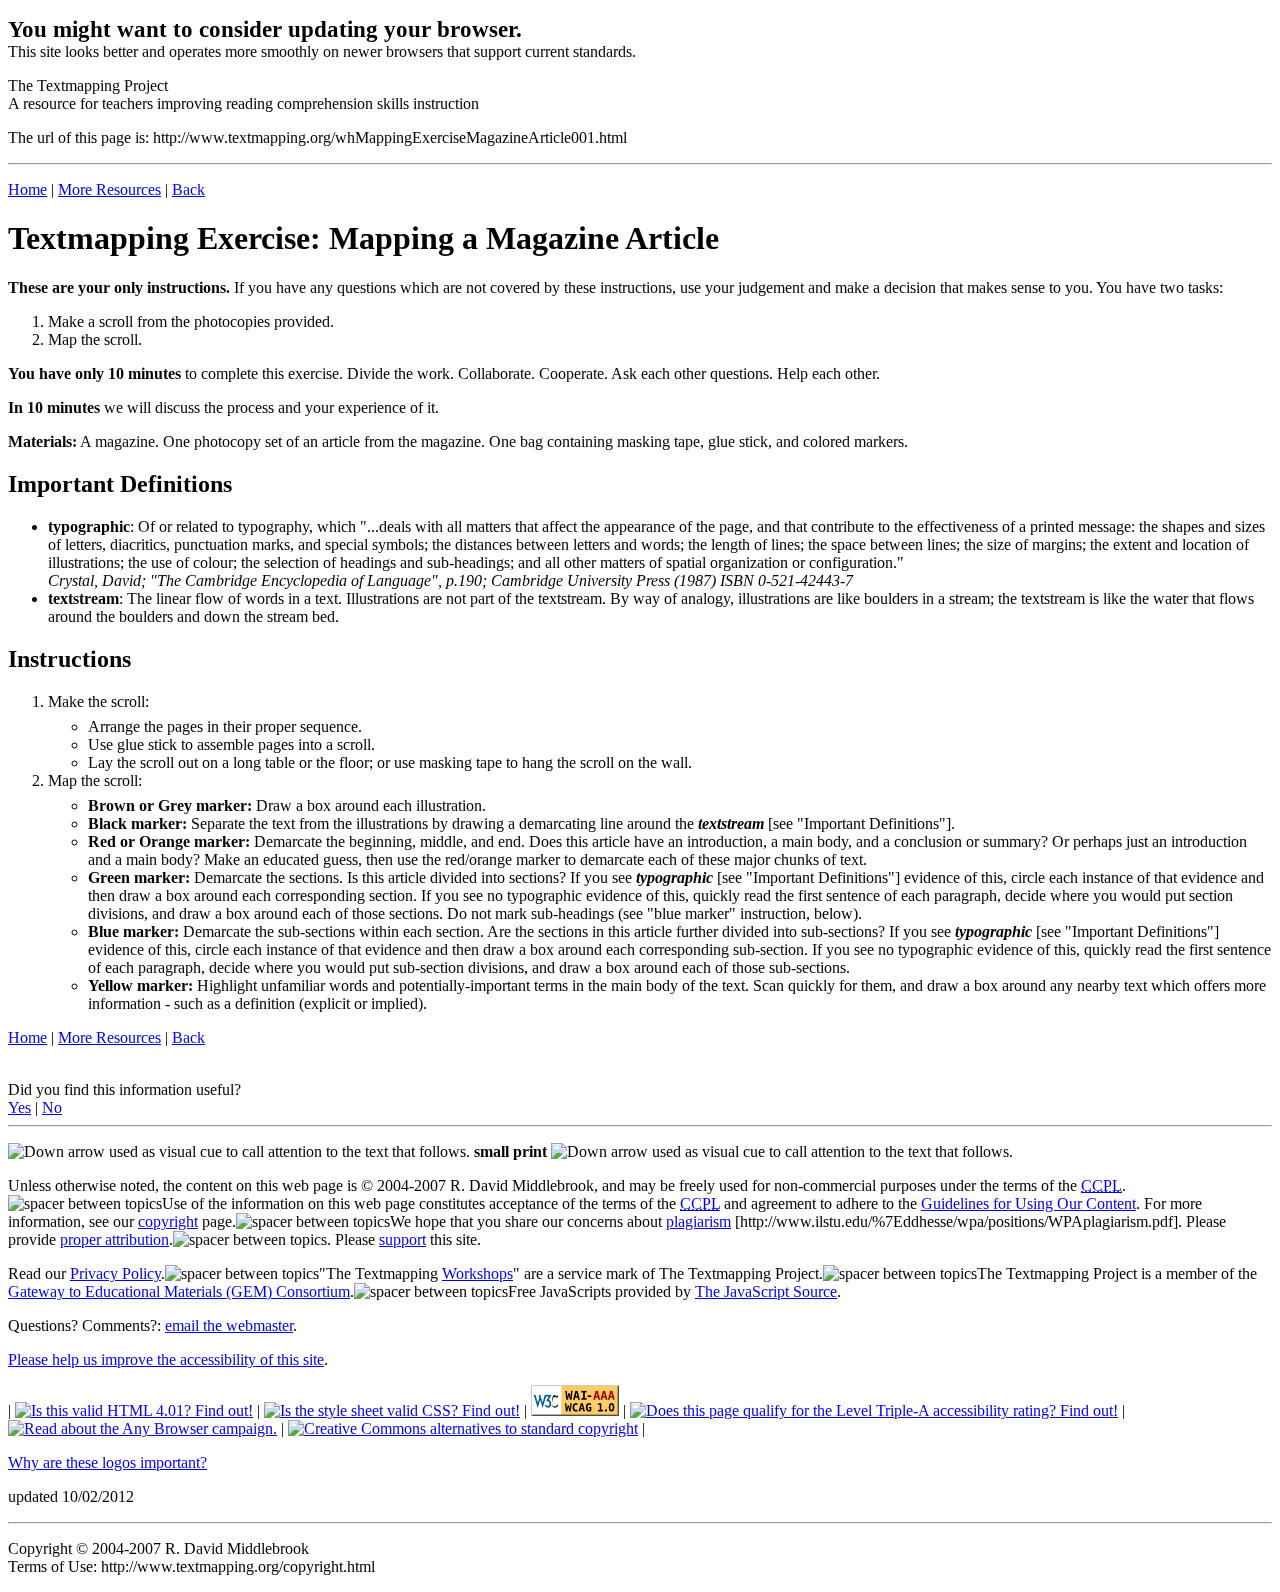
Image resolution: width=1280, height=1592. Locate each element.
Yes (19, 1107)
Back (188, 189)
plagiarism (698, 1221)
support (402, 1239)
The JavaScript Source (766, 1291)
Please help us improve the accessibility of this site (166, 1359)
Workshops (477, 1273)
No (52, 1107)
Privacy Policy (115, 1273)
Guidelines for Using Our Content (1028, 1203)
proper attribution (114, 1239)
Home (27, 189)
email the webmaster (229, 1325)
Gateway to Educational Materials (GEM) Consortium (179, 1291)
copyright (168, 1221)
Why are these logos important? (107, 1462)
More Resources (109, 189)
